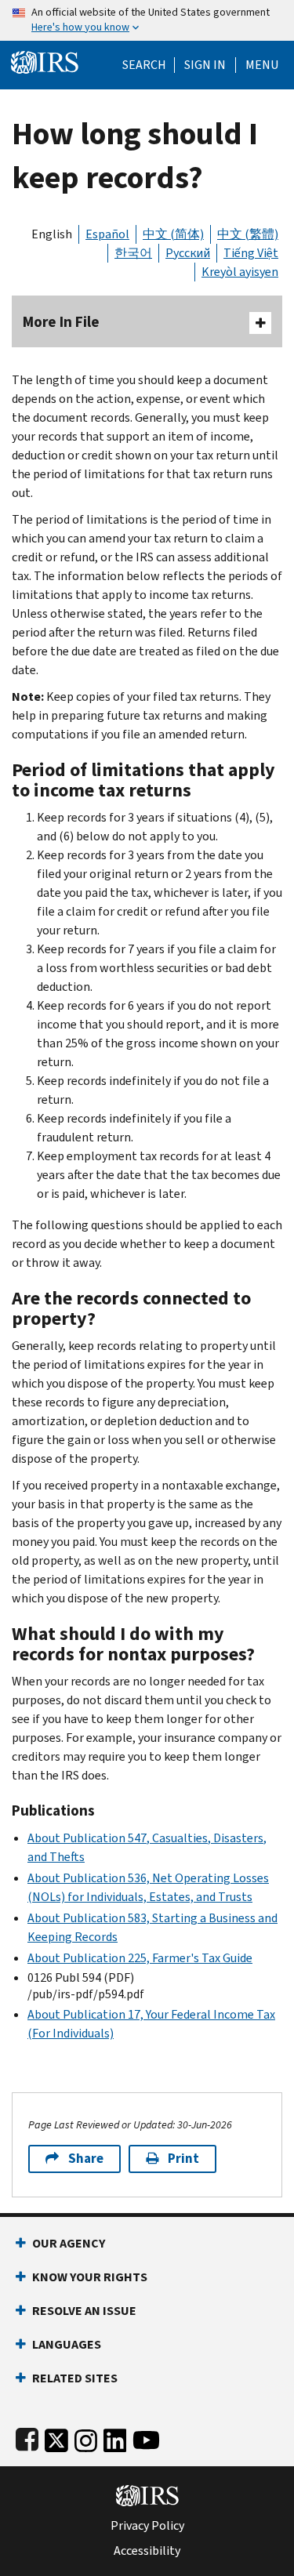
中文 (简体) (173, 234)
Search (144, 65)
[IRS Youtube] (146, 2437)
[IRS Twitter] (56, 2437)
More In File (61, 322)
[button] (205, 65)
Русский (188, 253)
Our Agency (69, 2243)
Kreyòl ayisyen (240, 272)
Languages (67, 2344)
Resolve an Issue (84, 2311)
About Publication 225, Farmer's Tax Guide (140, 1958)
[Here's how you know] (147, 20)
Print (183, 2159)
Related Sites (75, 2378)
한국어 (133, 253)
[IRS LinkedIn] (115, 2437)
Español (107, 234)
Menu (262, 65)
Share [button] (86, 2159)
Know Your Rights (90, 2277)
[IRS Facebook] (27, 2437)
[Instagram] (86, 2437)
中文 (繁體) (248, 234)
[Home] (45, 61)
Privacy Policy (147, 2526)
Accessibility (147, 2551)
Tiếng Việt (251, 253)
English (52, 234)
